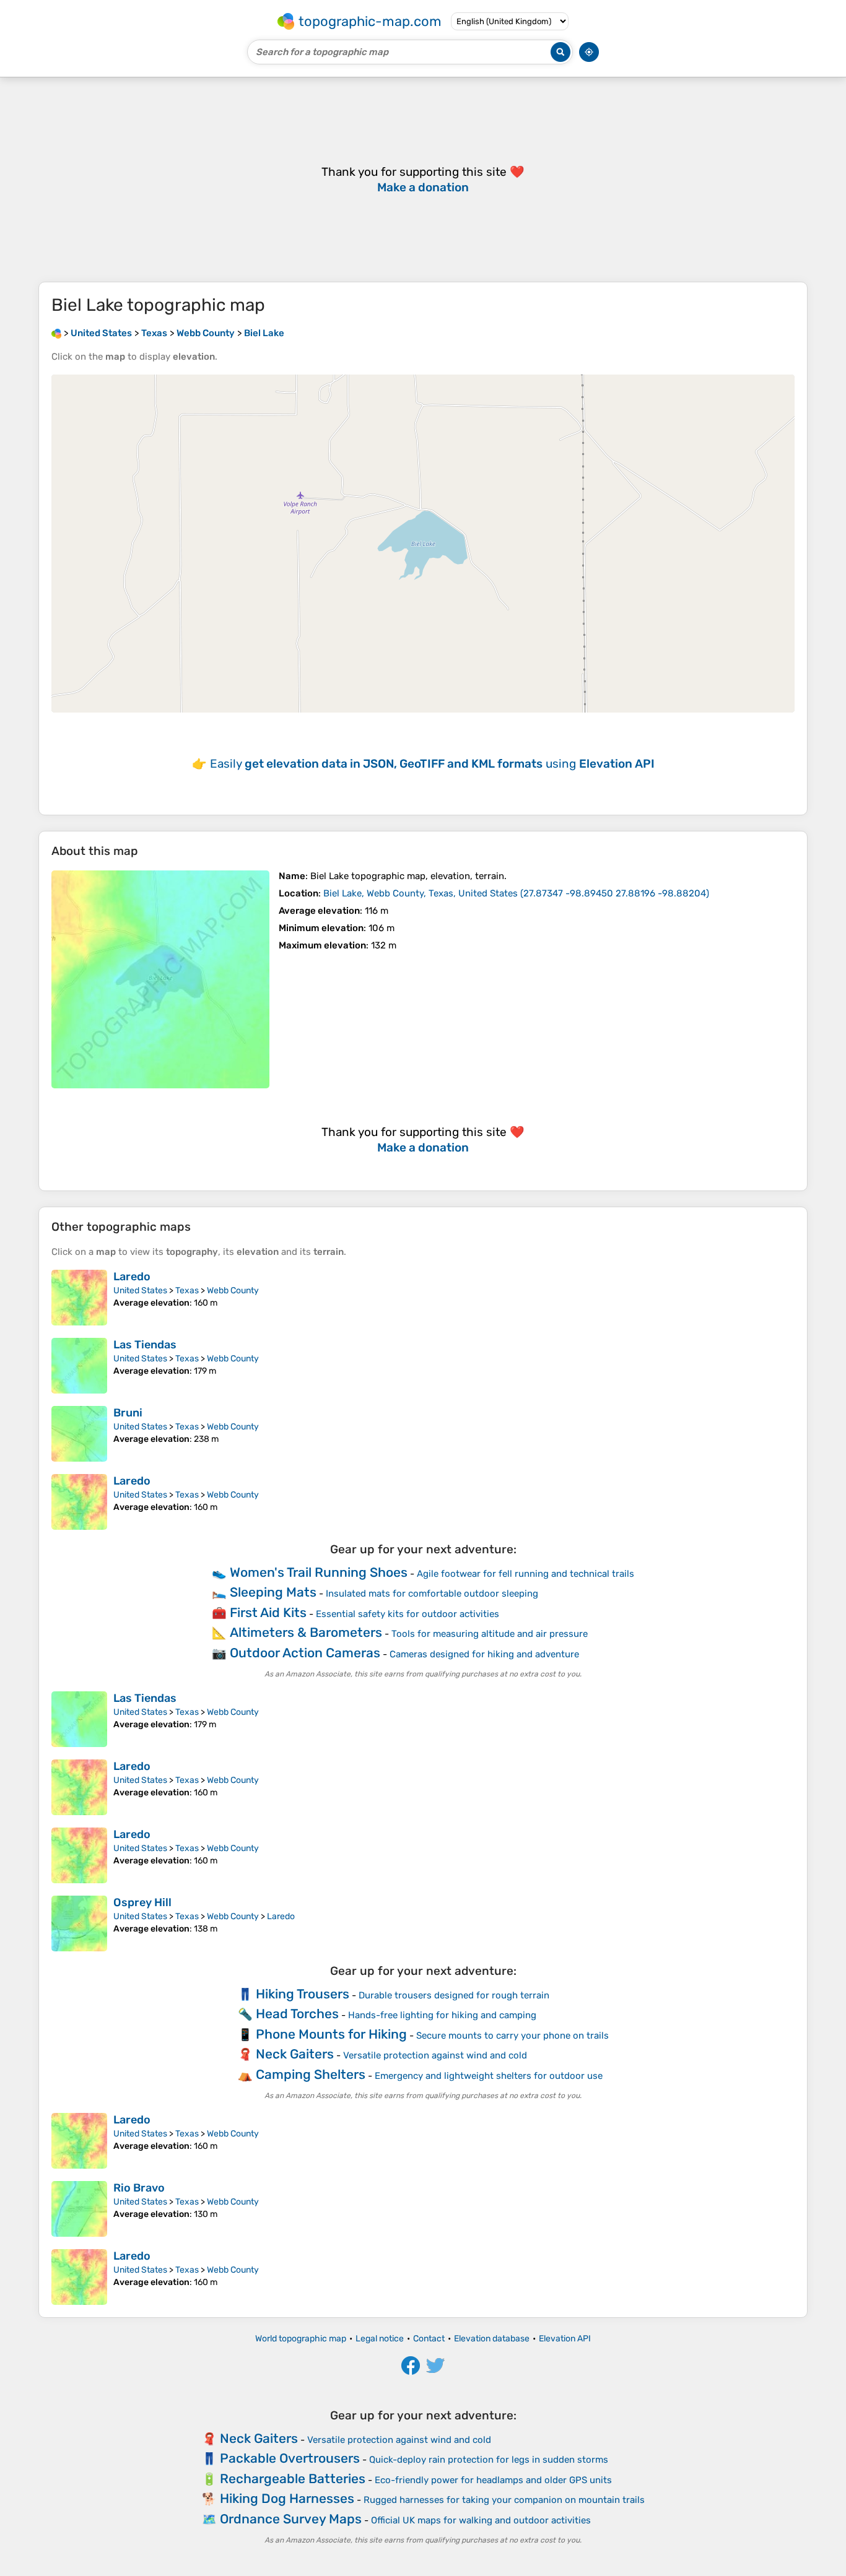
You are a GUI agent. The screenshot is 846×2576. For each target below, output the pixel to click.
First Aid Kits (268, 1612)
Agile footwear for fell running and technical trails (525, 1574)
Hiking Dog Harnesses (287, 2498)
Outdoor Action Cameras (305, 1653)
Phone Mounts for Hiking (331, 2034)
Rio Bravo (139, 2188)
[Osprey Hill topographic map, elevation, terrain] (79, 1923)
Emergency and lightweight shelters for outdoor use (489, 2076)
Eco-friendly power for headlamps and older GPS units (493, 2480)
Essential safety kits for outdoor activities (408, 1614)
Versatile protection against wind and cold (435, 2055)
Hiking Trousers (303, 1994)
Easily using (432, 764)
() (516, 893)
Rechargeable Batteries (293, 2478)
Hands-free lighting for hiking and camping (442, 2015)
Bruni (128, 1413)
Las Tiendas (145, 1345)
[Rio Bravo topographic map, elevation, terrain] (79, 2209)
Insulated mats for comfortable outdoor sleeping (432, 1594)
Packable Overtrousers (290, 2458)
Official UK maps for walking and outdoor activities (481, 2520)
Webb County (233, 1290)
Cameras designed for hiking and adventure (484, 1654)
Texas (187, 1290)
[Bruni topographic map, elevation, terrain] (79, 1434)
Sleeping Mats (273, 1592)
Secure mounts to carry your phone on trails (512, 2036)
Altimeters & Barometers (306, 1632)
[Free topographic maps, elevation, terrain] (56, 333)
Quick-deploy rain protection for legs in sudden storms (489, 2460)
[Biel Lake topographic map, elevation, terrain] (160, 979)
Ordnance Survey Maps (291, 2519)
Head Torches (297, 2014)
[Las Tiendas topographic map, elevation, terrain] (79, 1366)
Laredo (132, 1277)
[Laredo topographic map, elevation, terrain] (79, 1298)
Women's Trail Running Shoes (319, 1572)
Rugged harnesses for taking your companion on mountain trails (504, 2500)
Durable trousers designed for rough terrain (454, 1995)
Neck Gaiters (295, 2054)
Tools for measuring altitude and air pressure (490, 1634)
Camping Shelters (311, 2074)
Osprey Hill (142, 1902)
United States (140, 1290)
